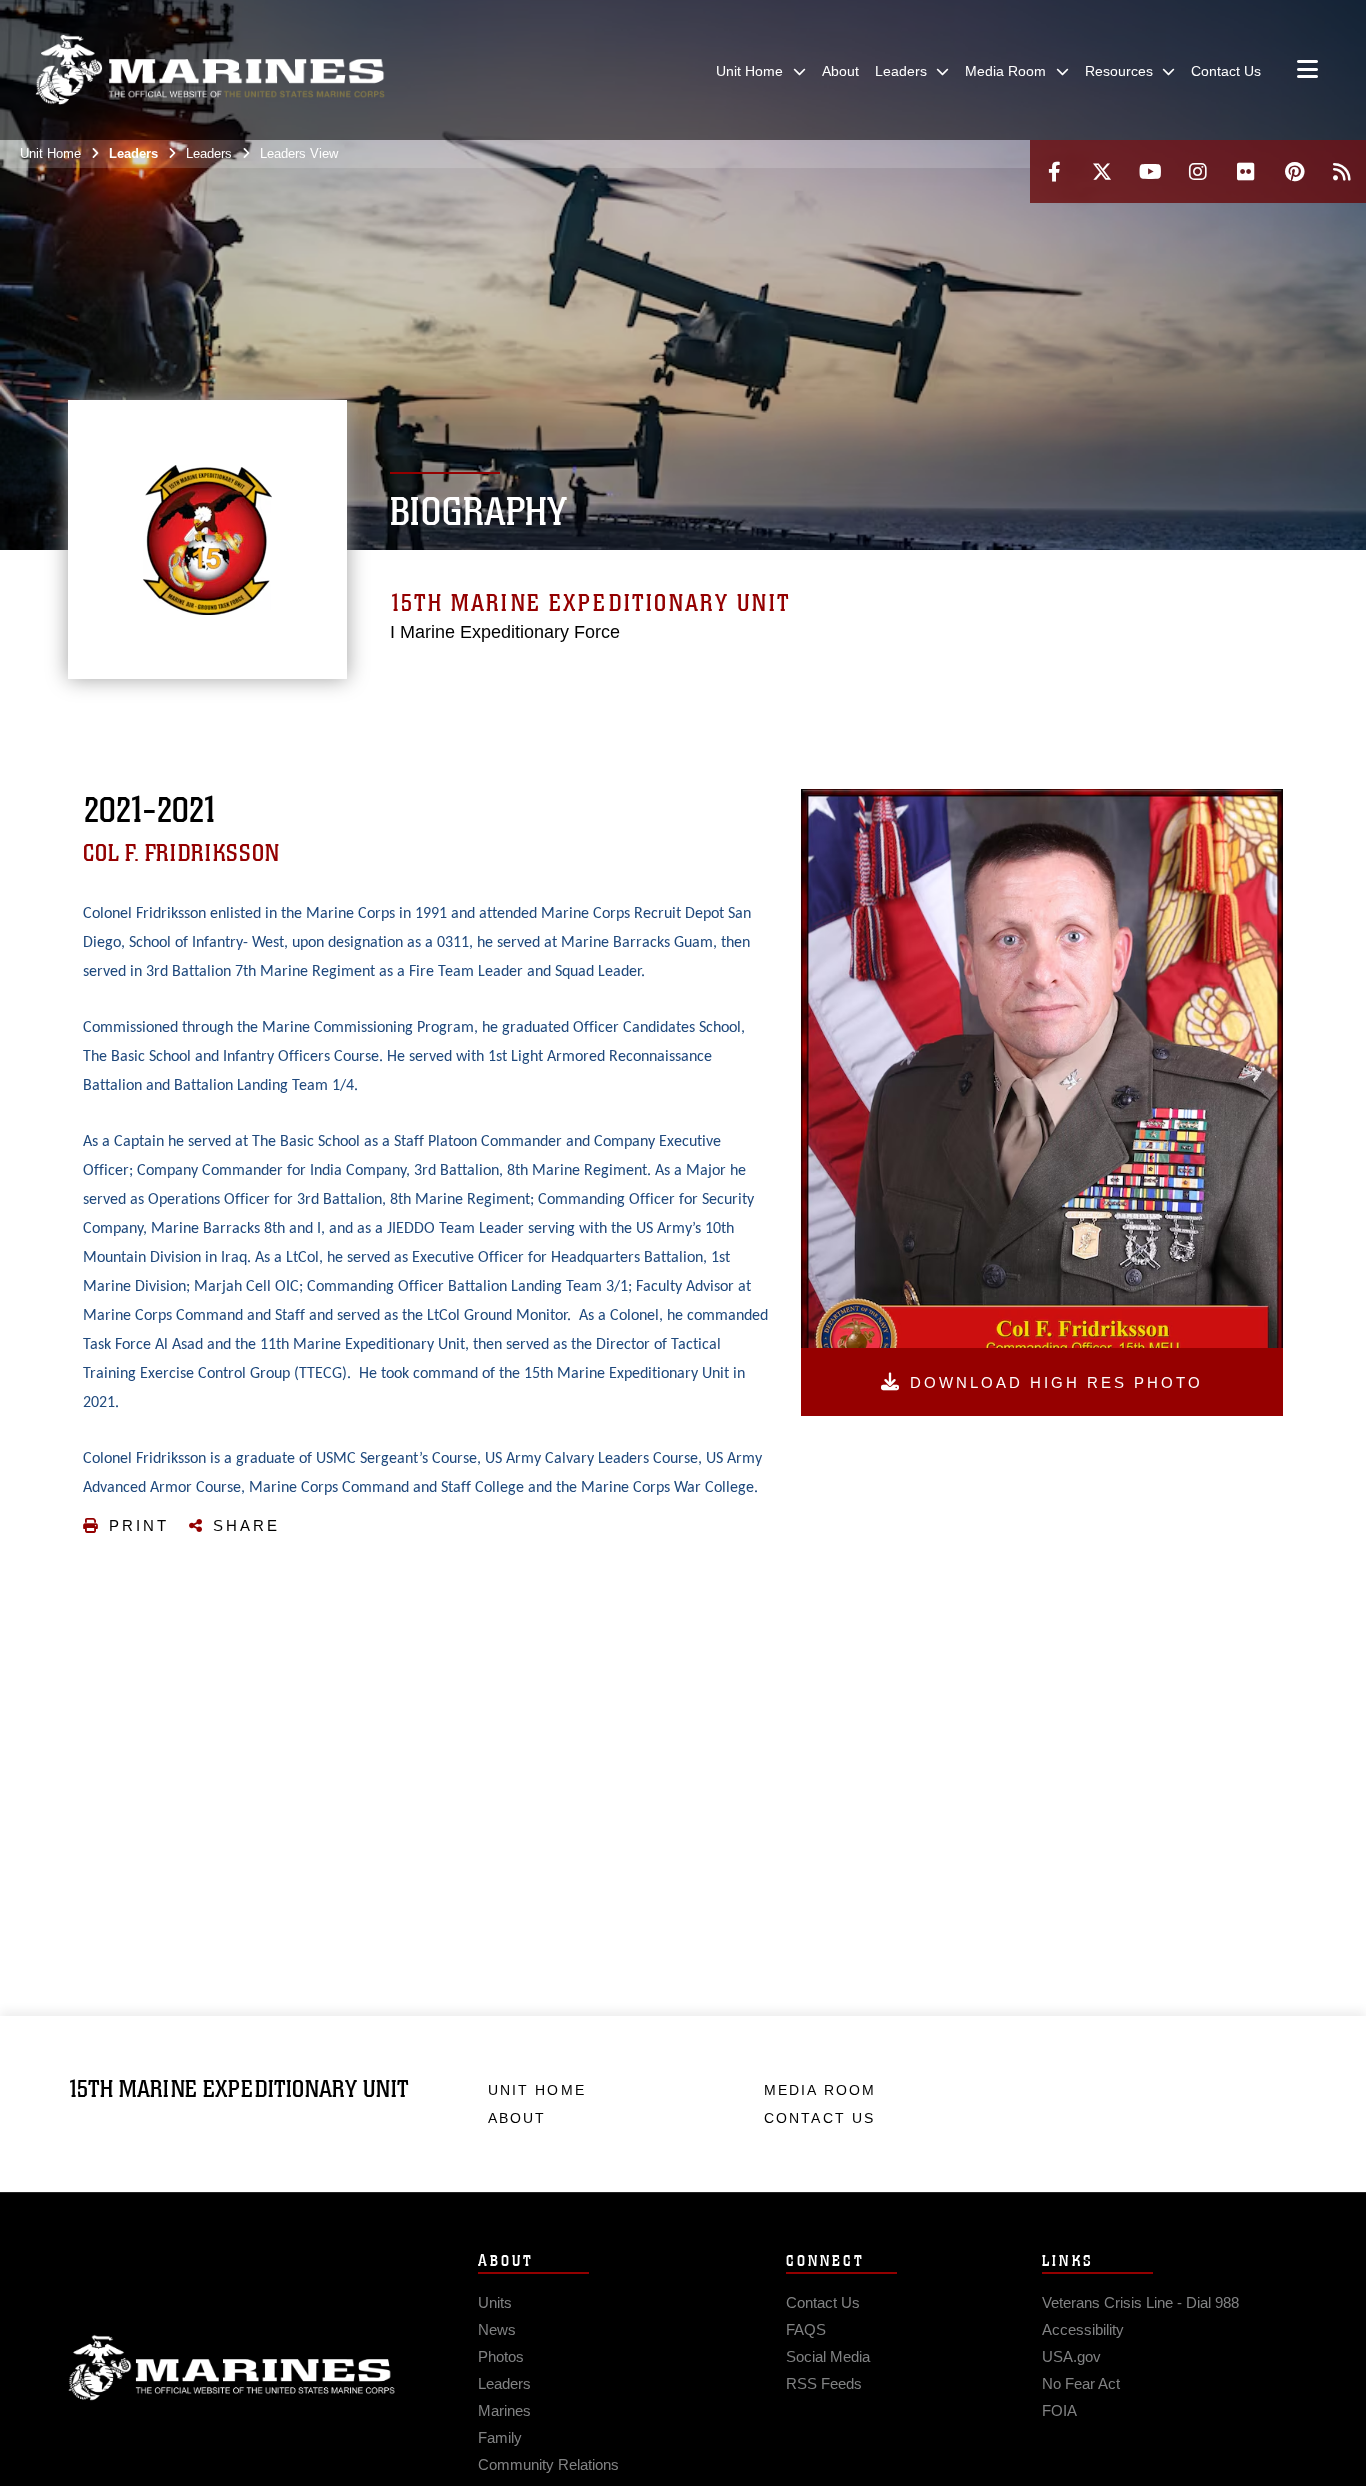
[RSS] (1342, 171)
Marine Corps (232, 2368)
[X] (1102, 171)
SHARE (246, 1525)
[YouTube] (1150, 171)
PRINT (139, 1525)
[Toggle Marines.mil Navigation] (1307, 71)
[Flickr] (1246, 171)
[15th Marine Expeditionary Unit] (210, 70)
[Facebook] (1054, 171)
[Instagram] (1198, 171)
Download (1056, 1382)
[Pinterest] (1294, 171)
